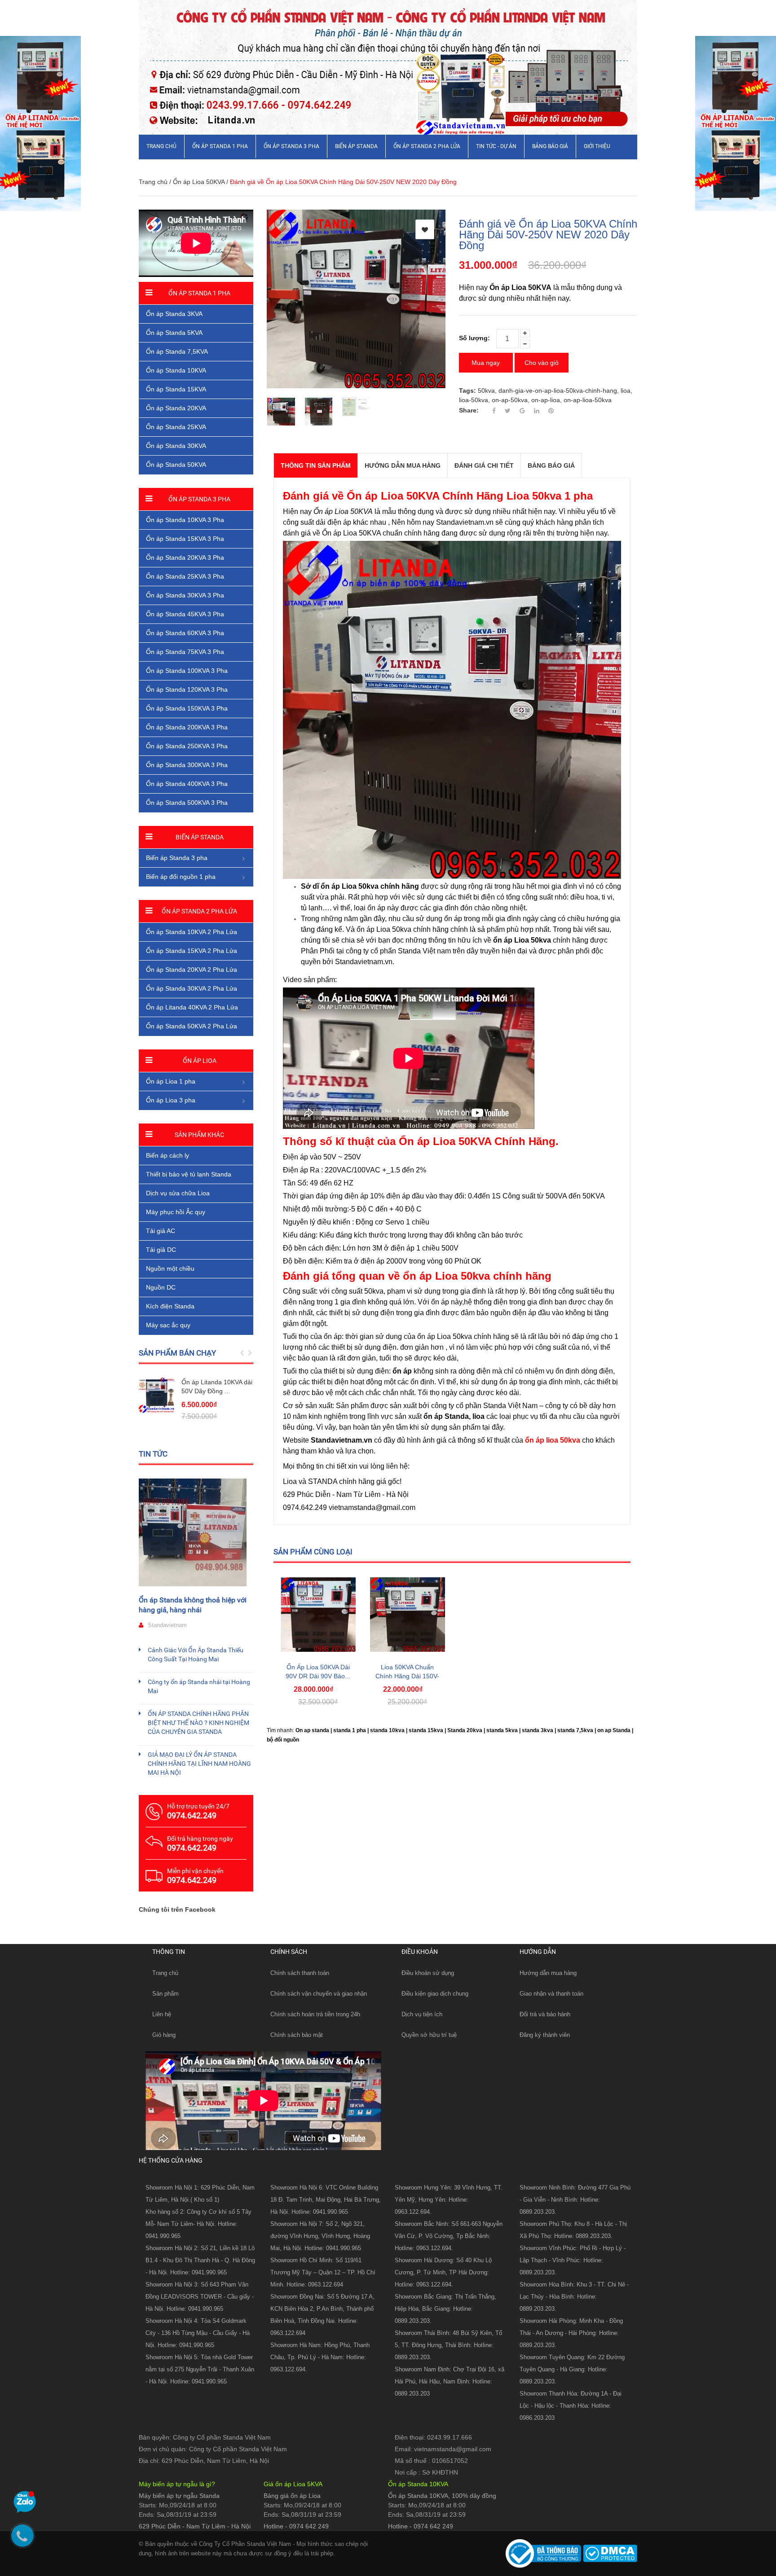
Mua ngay (486, 363)
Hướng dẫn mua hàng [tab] (403, 465)
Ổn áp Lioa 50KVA (199, 182)
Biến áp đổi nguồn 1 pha (181, 877)
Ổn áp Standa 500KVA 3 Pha (187, 803)
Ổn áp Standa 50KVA (176, 465)
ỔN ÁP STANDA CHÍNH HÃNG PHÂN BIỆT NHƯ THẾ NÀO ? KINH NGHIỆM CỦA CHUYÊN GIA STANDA (198, 1723)
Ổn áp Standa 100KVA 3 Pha (187, 671)
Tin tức (153, 1454)
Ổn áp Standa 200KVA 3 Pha (187, 727)
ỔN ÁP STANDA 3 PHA (291, 146)
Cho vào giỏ (542, 363)
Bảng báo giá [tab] (551, 465)
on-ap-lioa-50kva (588, 400)
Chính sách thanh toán (300, 1973)
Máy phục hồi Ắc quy (176, 1212)
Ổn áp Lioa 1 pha (171, 1081)
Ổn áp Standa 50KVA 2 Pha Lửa (192, 1026)
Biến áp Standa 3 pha (177, 858)
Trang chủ (161, 146)
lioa (626, 391)
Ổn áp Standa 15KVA (176, 389)
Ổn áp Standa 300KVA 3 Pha (187, 765)
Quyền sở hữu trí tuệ (429, 2035)
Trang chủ (165, 1973)
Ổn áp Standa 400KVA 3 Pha (187, 784)
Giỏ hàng (164, 2035)
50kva (486, 391)
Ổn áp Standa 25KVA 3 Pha (185, 576)
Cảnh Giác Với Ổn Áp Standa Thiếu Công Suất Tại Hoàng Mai (196, 1654)
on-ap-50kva (510, 400)
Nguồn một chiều (170, 1268)
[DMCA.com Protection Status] (609, 2553)
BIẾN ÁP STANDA (356, 146)
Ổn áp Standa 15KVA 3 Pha (185, 539)
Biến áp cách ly (168, 1155)
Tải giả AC (161, 1231)
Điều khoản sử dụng (428, 1973)
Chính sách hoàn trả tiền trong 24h (315, 2014)
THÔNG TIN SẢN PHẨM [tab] (316, 465)
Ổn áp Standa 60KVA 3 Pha (185, 633)
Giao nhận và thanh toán (551, 1994)
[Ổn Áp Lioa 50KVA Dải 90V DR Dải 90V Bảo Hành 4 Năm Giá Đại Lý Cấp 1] (318, 1614)
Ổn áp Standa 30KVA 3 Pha (185, 595)
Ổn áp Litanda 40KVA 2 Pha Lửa (192, 1007)
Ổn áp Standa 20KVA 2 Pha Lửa (192, 970)
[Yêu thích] (425, 229)
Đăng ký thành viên (545, 2035)
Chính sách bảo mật (297, 2035)
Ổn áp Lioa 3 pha (171, 1100)
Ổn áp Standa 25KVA (176, 427)
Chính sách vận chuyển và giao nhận (319, 1994)
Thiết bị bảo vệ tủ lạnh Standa (189, 1174)
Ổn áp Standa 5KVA (174, 333)
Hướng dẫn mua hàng (548, 1973)
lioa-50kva (474, 400)
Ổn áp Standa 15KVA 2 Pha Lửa (192, 951)
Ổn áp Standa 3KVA (174, 314)
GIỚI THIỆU (597, 146)
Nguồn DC (161, 1287)
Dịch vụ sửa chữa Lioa (178, 1193)
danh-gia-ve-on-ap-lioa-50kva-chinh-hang (558, 391)
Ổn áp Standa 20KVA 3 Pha (185, 557)
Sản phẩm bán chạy (177, 1353)
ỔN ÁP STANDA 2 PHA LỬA (427, 146)
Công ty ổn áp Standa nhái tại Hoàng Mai (199, 1686)
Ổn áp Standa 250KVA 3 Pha (187, 746)
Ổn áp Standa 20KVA (176, 408)
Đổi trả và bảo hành (545, 2014)
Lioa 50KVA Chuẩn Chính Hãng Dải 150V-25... (407, 1676)
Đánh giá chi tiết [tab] (484, 465)
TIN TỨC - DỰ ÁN (496, 146)
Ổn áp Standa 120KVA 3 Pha (187, 689)
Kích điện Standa (170, 1306)
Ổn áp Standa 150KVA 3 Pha (187, 708)
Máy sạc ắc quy (168, 1325)
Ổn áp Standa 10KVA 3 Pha (185, 520)
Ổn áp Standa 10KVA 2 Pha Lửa (192, 932)
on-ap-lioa (546, 400)
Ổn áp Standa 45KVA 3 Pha (185, 614)
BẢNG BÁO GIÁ (550, 146)
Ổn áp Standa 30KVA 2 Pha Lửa (192, 988)
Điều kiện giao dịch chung (435, 1994)
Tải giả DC (161, 1250)
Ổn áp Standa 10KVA (176, 370)
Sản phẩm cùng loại (313, 1552)
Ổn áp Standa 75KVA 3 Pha (185, 652)
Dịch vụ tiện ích (422, 2014)
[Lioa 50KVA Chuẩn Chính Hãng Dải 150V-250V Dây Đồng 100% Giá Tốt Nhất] (408, 1614)
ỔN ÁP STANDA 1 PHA (220, 146)
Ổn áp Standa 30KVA (176, 446)
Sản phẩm (165, 1994)
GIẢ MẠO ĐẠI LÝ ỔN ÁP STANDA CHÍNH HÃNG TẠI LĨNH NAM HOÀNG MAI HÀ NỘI (199, 1764)
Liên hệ (162, 2014)
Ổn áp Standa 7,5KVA (177, 351)
